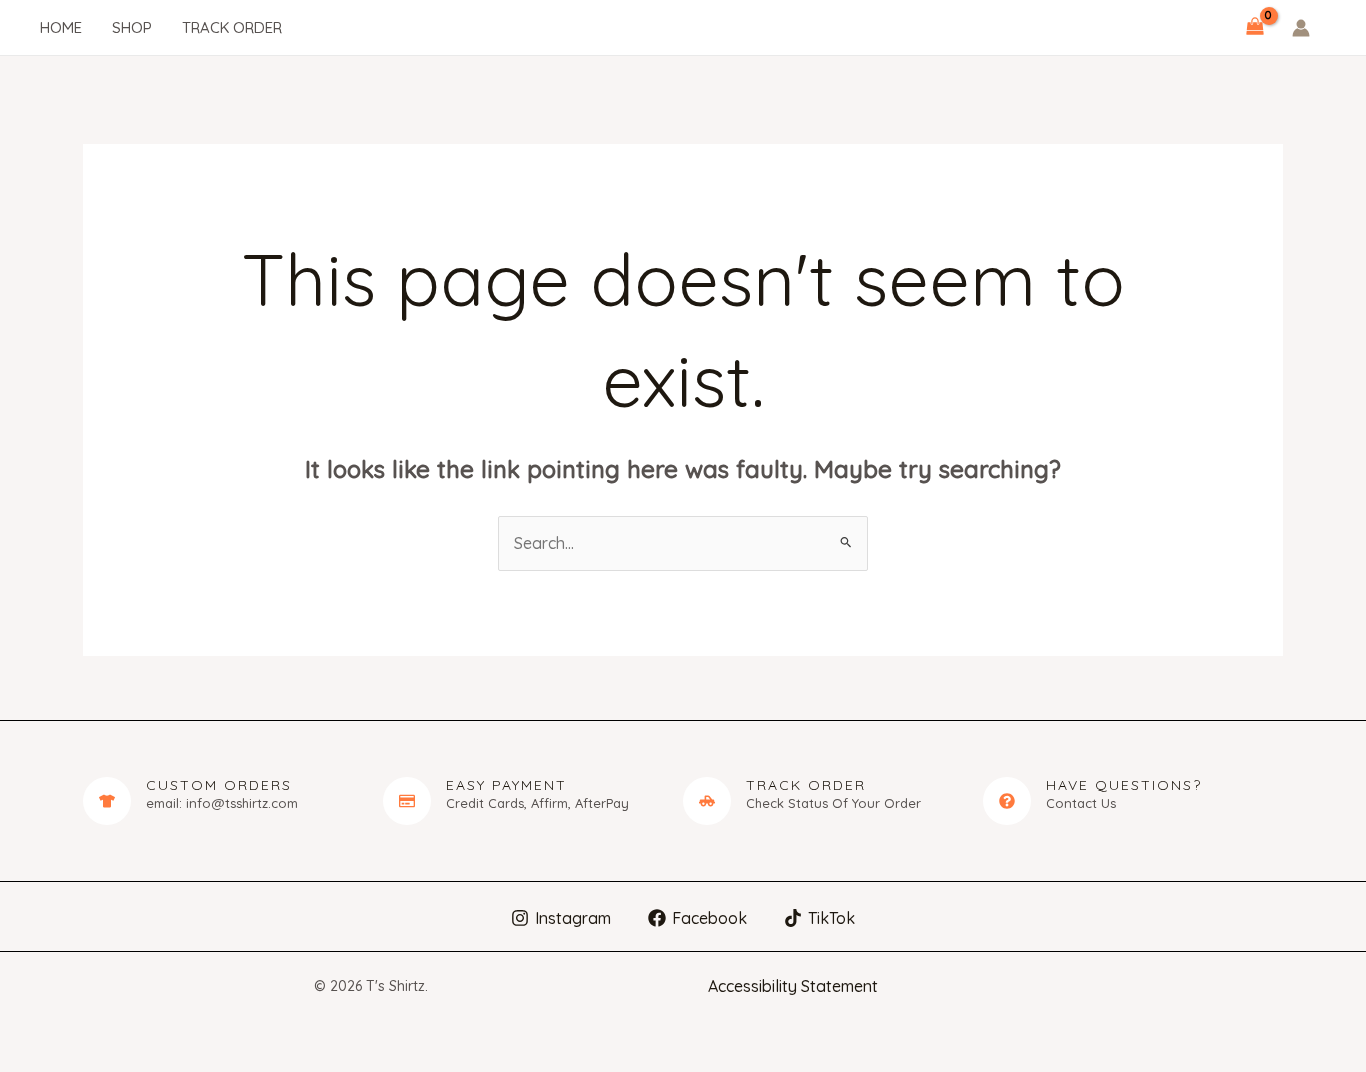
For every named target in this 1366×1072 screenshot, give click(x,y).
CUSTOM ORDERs (219, 785)
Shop (132, 27)
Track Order (232, 27)
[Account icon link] (1301, 28)
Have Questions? (1124, 785)
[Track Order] (707, 801)
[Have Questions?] (1007, 801)
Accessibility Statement (793, 986)
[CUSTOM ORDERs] (107, 801)
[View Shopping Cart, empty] (1254, 28)
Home (61, 27)
